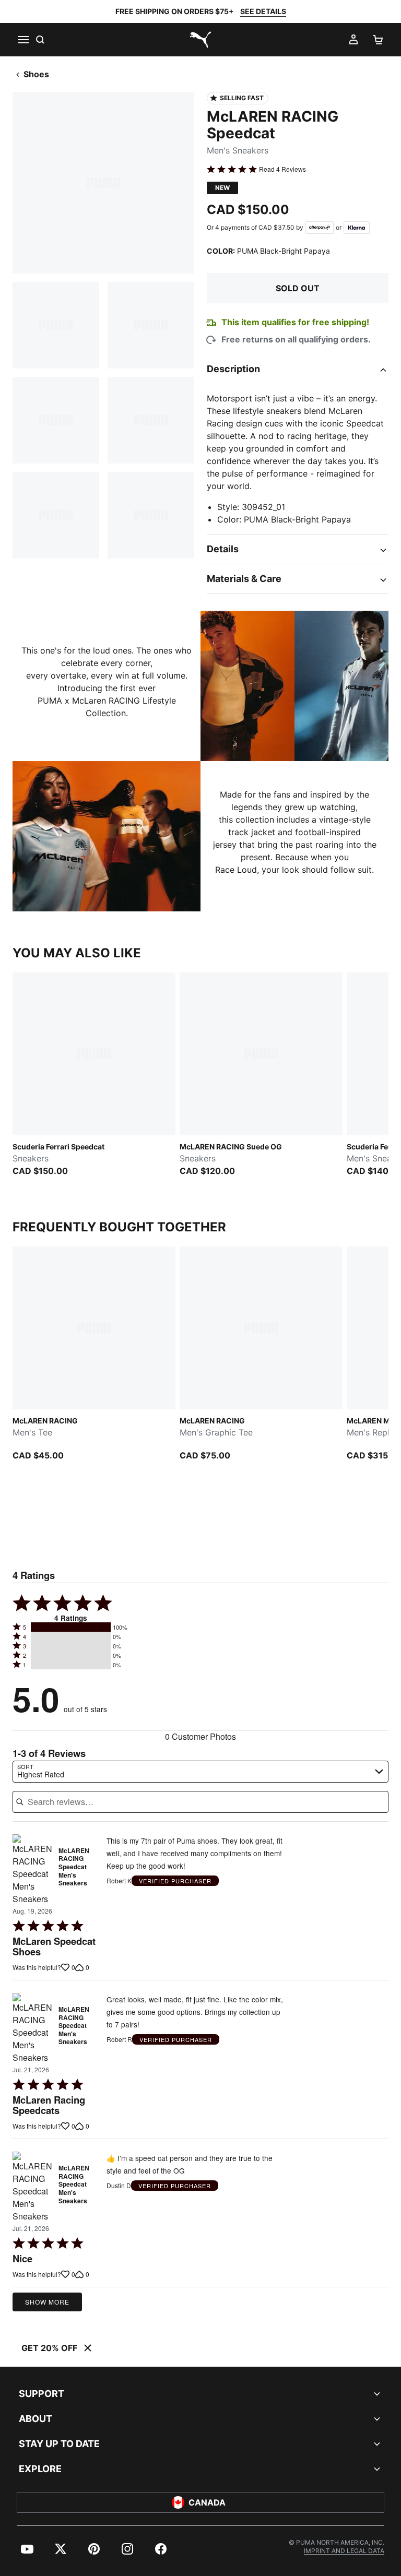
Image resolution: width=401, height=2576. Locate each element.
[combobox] (200, 1772)
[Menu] (23, 40)
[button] (71, 1627)
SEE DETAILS (263, 11)
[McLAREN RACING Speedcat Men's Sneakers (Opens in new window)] (32, 1870)
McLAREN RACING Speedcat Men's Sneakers (74, 1867)
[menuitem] (27, 2549)
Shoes (36, 74)
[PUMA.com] (200, 40)
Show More (47, 2302)
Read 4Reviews (282, 169)
